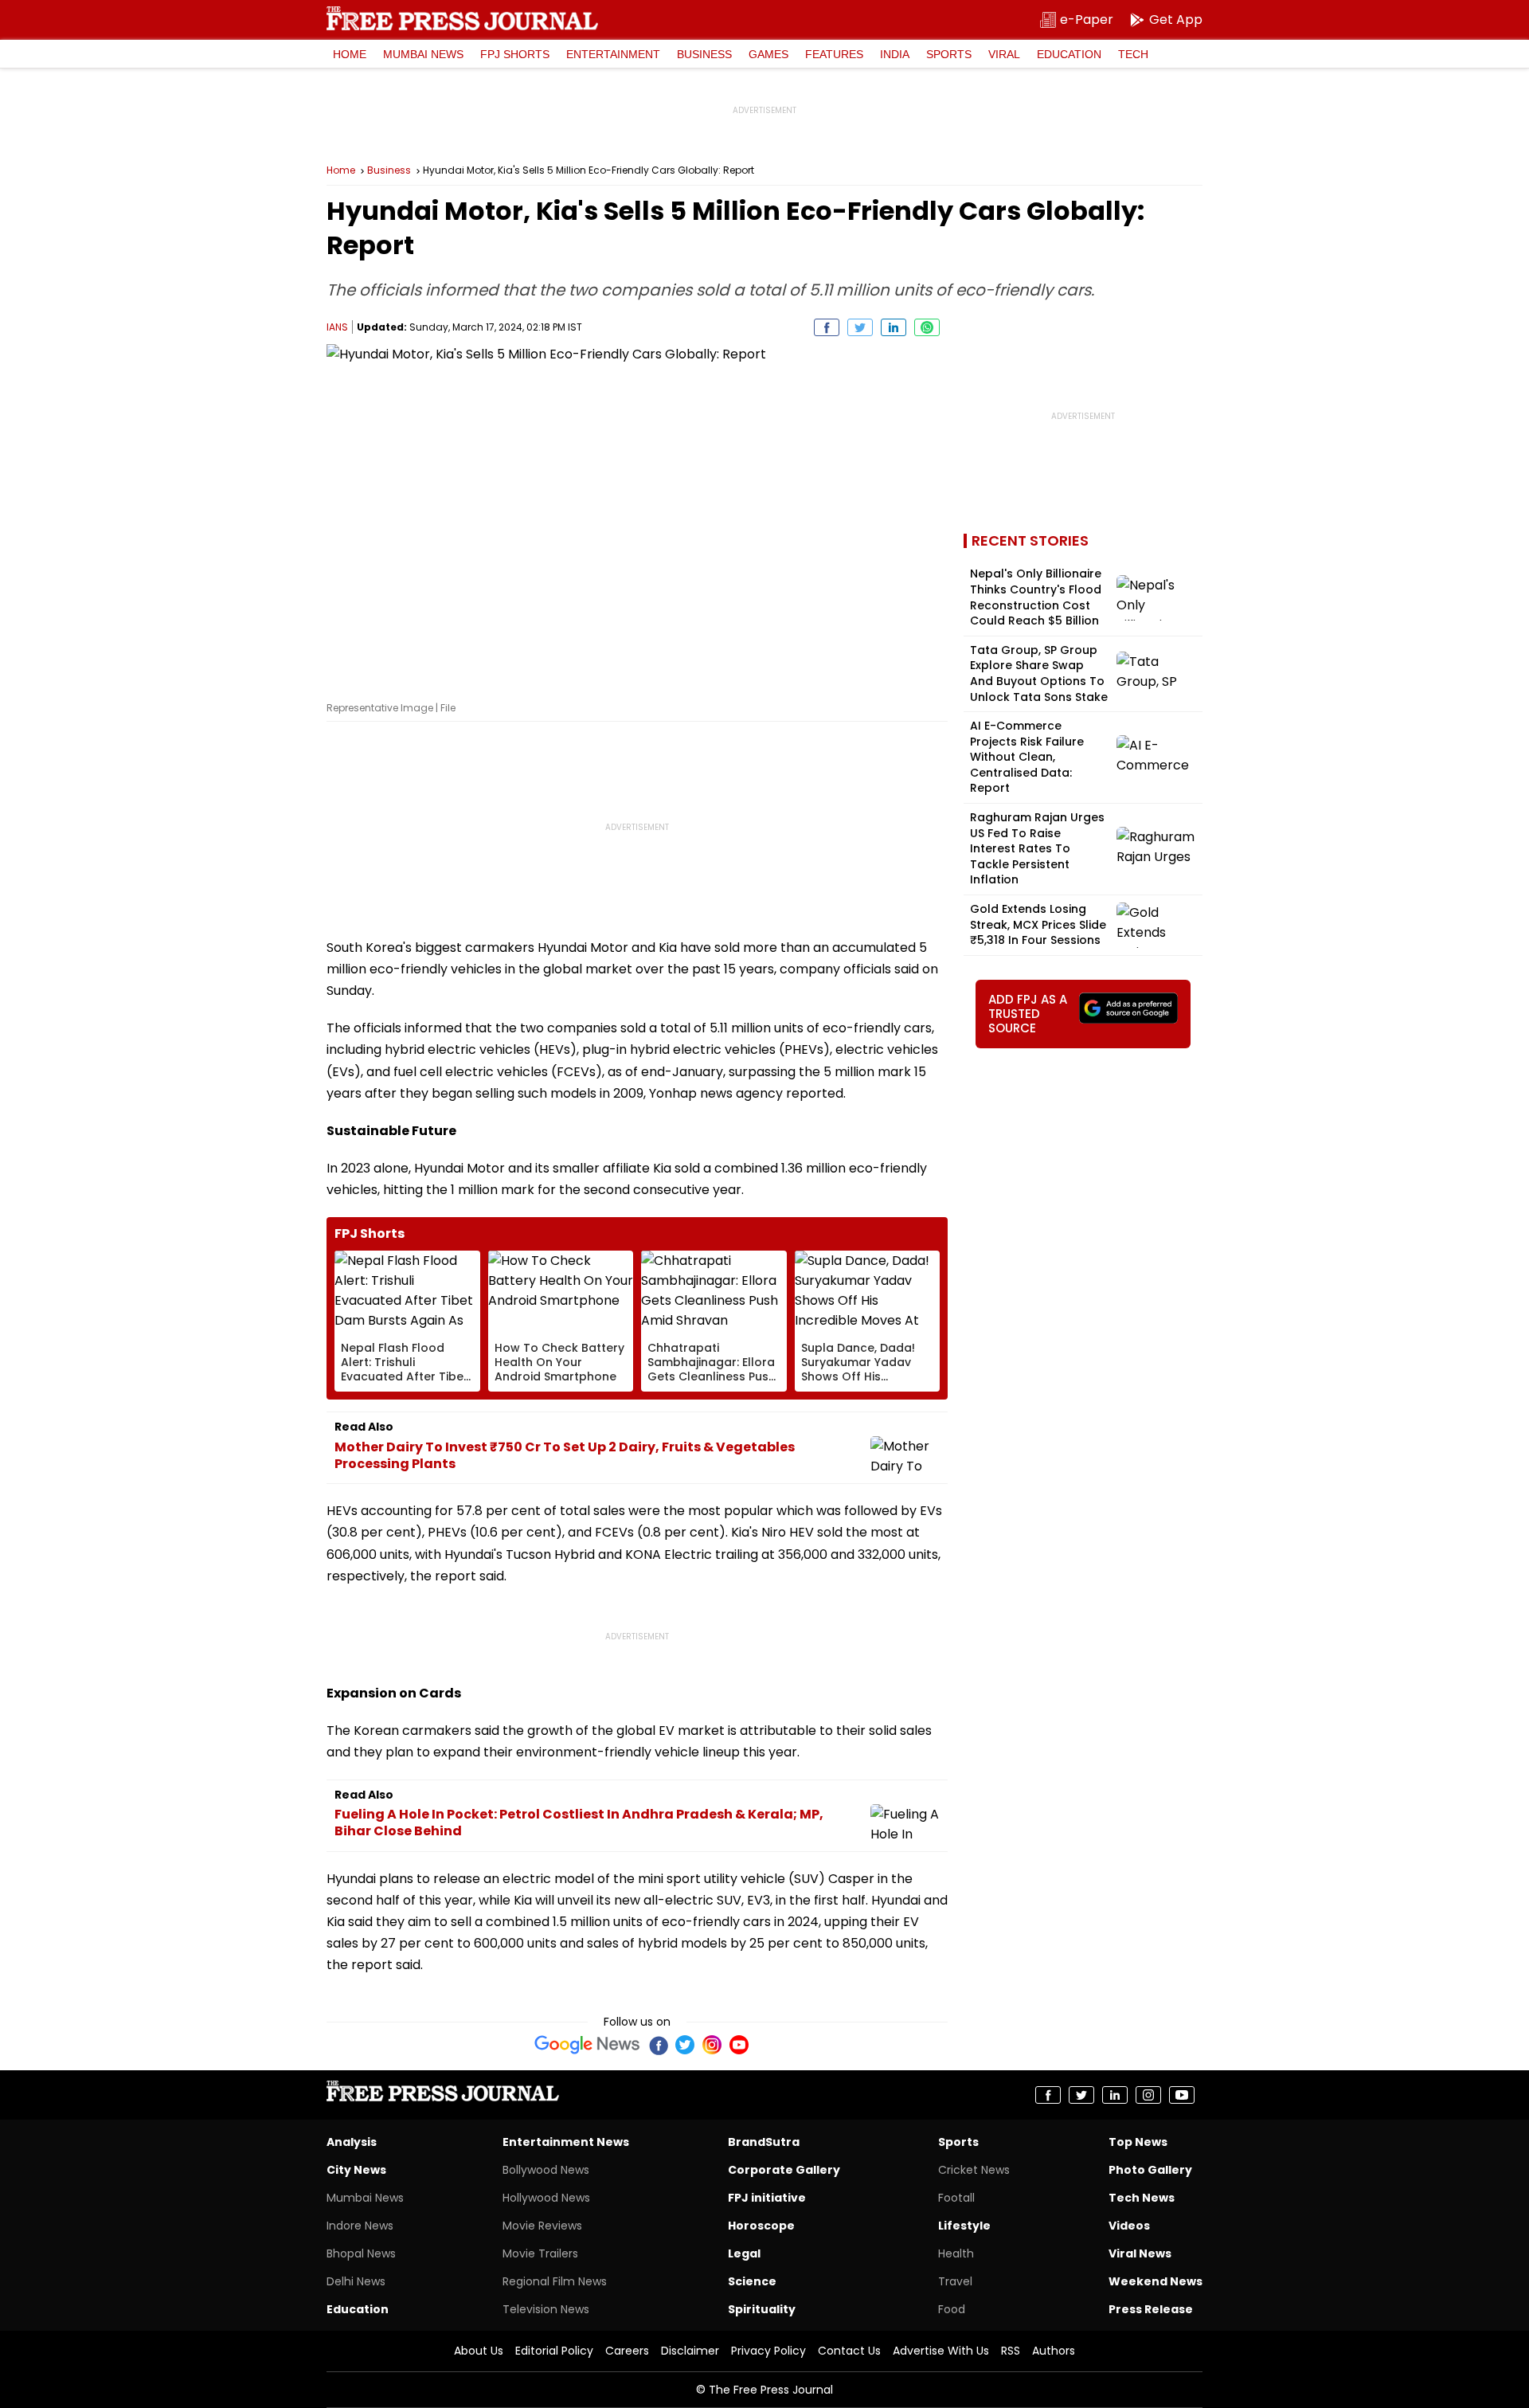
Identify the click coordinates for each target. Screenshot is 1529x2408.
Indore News (360, 2226)
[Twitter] (685, 2045)
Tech (1133, 54)
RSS (1011, 2351)
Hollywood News (546, 2198)
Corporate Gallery (784, 2170)
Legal (744, 2253)
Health (956, 2253)
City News (356, 2170)
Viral (1004, 54)
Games (768, 54)
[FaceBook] (658, 2045)
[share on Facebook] (827, 327)
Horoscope (761, 2226)
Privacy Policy (768, 2351)
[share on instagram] (1148, 2095)
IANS (337, 327)
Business (704, 54)
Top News (1138, 2142)
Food (952, 2309)
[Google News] (587, 2045)
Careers (627, 2351)
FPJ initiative (767, 2198)
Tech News (1142, 2198)
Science (752, 2281)
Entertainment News (566, 2142)
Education (1069, 54)
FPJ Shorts (515, 54)
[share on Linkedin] (894, 327)
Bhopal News (361, 2253)
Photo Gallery (1150, 2170)
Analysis (352, 2142)
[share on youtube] (1182, 2095)
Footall (956, 2198)
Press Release (1151, 2309)
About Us (479, 2351)
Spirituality (762, 2309)
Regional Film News (555, 2281)
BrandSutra (764, 2142)
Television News (546, 2309)
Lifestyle (964, 2226)
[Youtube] (739, 2045)
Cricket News (974, 2170)
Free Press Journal (462, 18)
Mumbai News (423, 54)
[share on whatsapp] (927, 327)
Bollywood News (546, 2170)
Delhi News (356, 2281)
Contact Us (849, 2351)
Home (350, 54)
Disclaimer (690, 2351)
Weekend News (1156, 2281)
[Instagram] (712, 2045)
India (895, 54)
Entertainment (613, 54)
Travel (955, 2281)
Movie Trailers (540, 2253)
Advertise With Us (941, 2351)
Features (834, 54)
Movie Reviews (542, 2226)
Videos (1129, 2226)
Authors (1054, 2351)
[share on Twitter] (860, 327)
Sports (949, 54)
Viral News (1140, 2253)
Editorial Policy (554, 2351)
